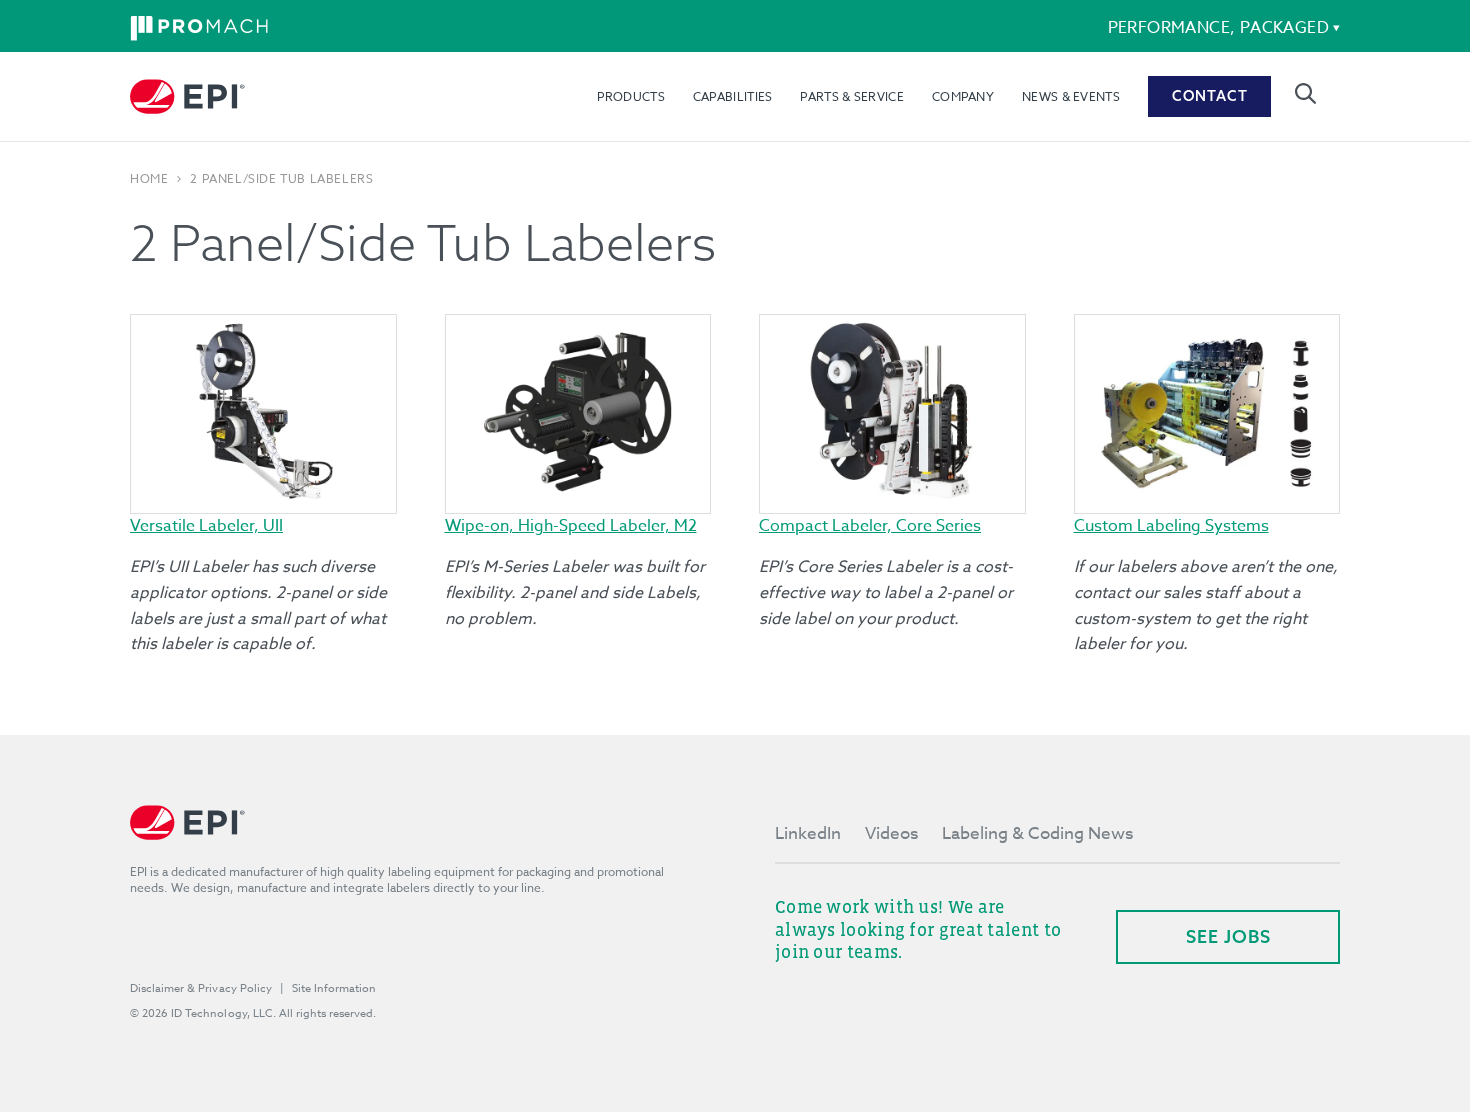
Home (149, 179)
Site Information (334, 988)
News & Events (1071, 96)
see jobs (1228, 936)
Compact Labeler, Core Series (870, 526)
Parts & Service (852, 96)
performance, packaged (1218, 28)
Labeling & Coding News (1037, 833)
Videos (891, 833)
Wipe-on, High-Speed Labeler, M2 (571, 526)
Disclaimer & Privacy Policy (201, 988)
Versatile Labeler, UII (206, 526)
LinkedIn (808, 833)
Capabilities (733, 96)
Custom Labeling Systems (1171, 526)
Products (630, 96)
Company (963, 96)
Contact (1210, 96)
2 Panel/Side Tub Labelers (281, 179)
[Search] (1305, 93)
